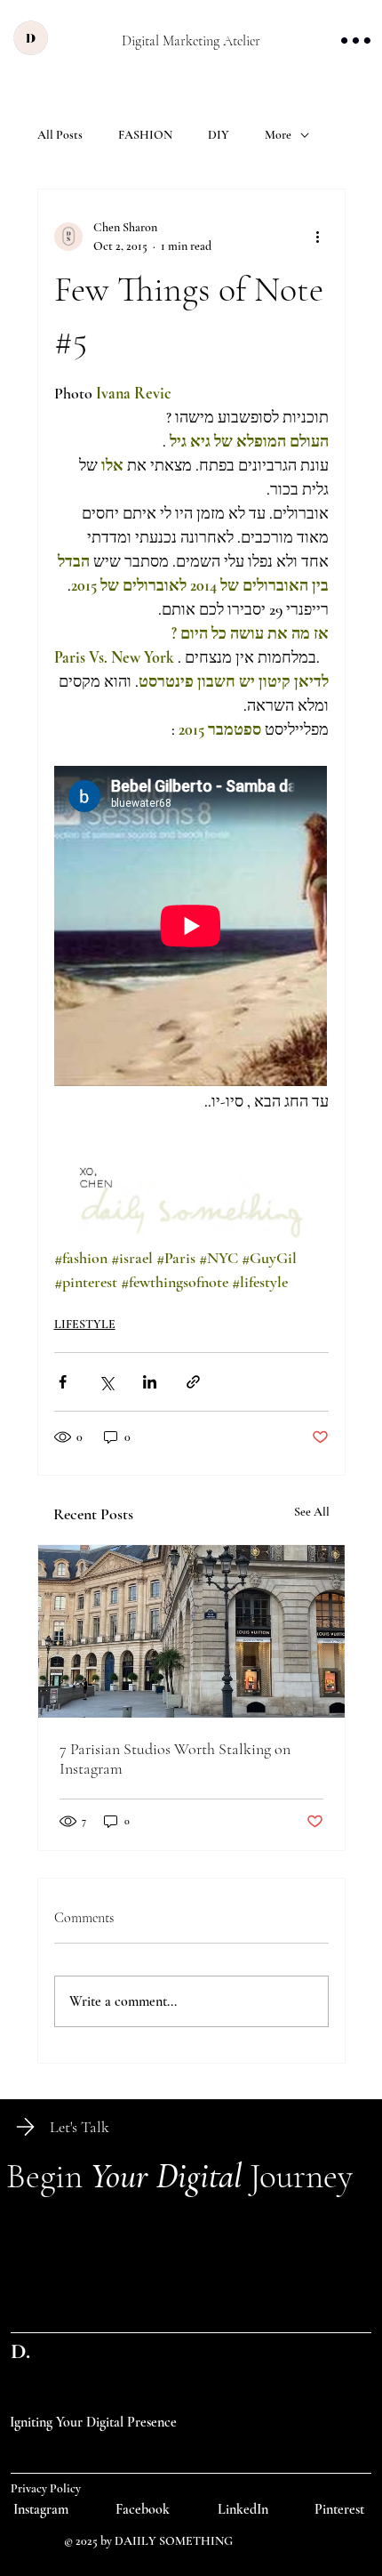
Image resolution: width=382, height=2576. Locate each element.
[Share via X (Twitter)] (106, 1382)
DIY (219, 135)
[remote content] (191, 928)
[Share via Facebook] (63, 1382)
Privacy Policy (46, 2488)
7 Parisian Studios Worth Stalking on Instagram (175, 1759)
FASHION (145, 135)
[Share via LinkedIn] (150, 1382)
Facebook (143, 2509)
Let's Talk (80, 2127)
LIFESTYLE (85, 1324)
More (278, 135)
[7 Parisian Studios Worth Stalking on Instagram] (191, 1631)
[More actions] (318, 237)
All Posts (60, 135)
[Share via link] (193, 1382)
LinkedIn (243, 2509)
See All (312, 1512)
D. (20, 2351)
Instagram (41, 2509)
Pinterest (339, 2509)
